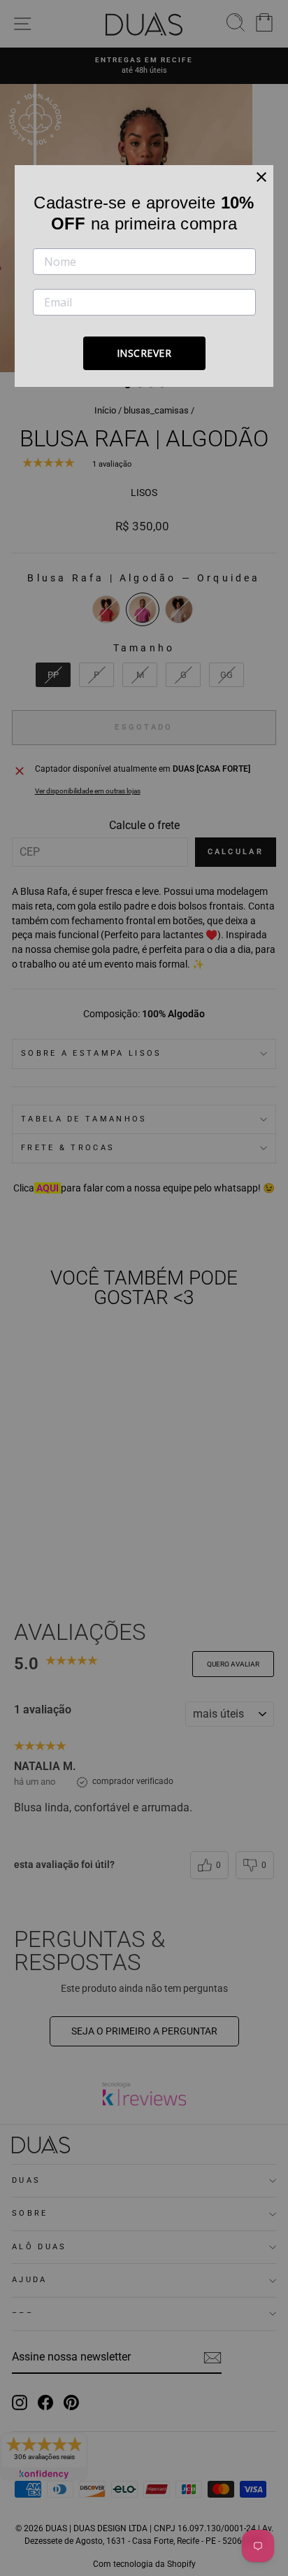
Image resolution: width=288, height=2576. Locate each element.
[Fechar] (261, 177)
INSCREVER (144, 353)
